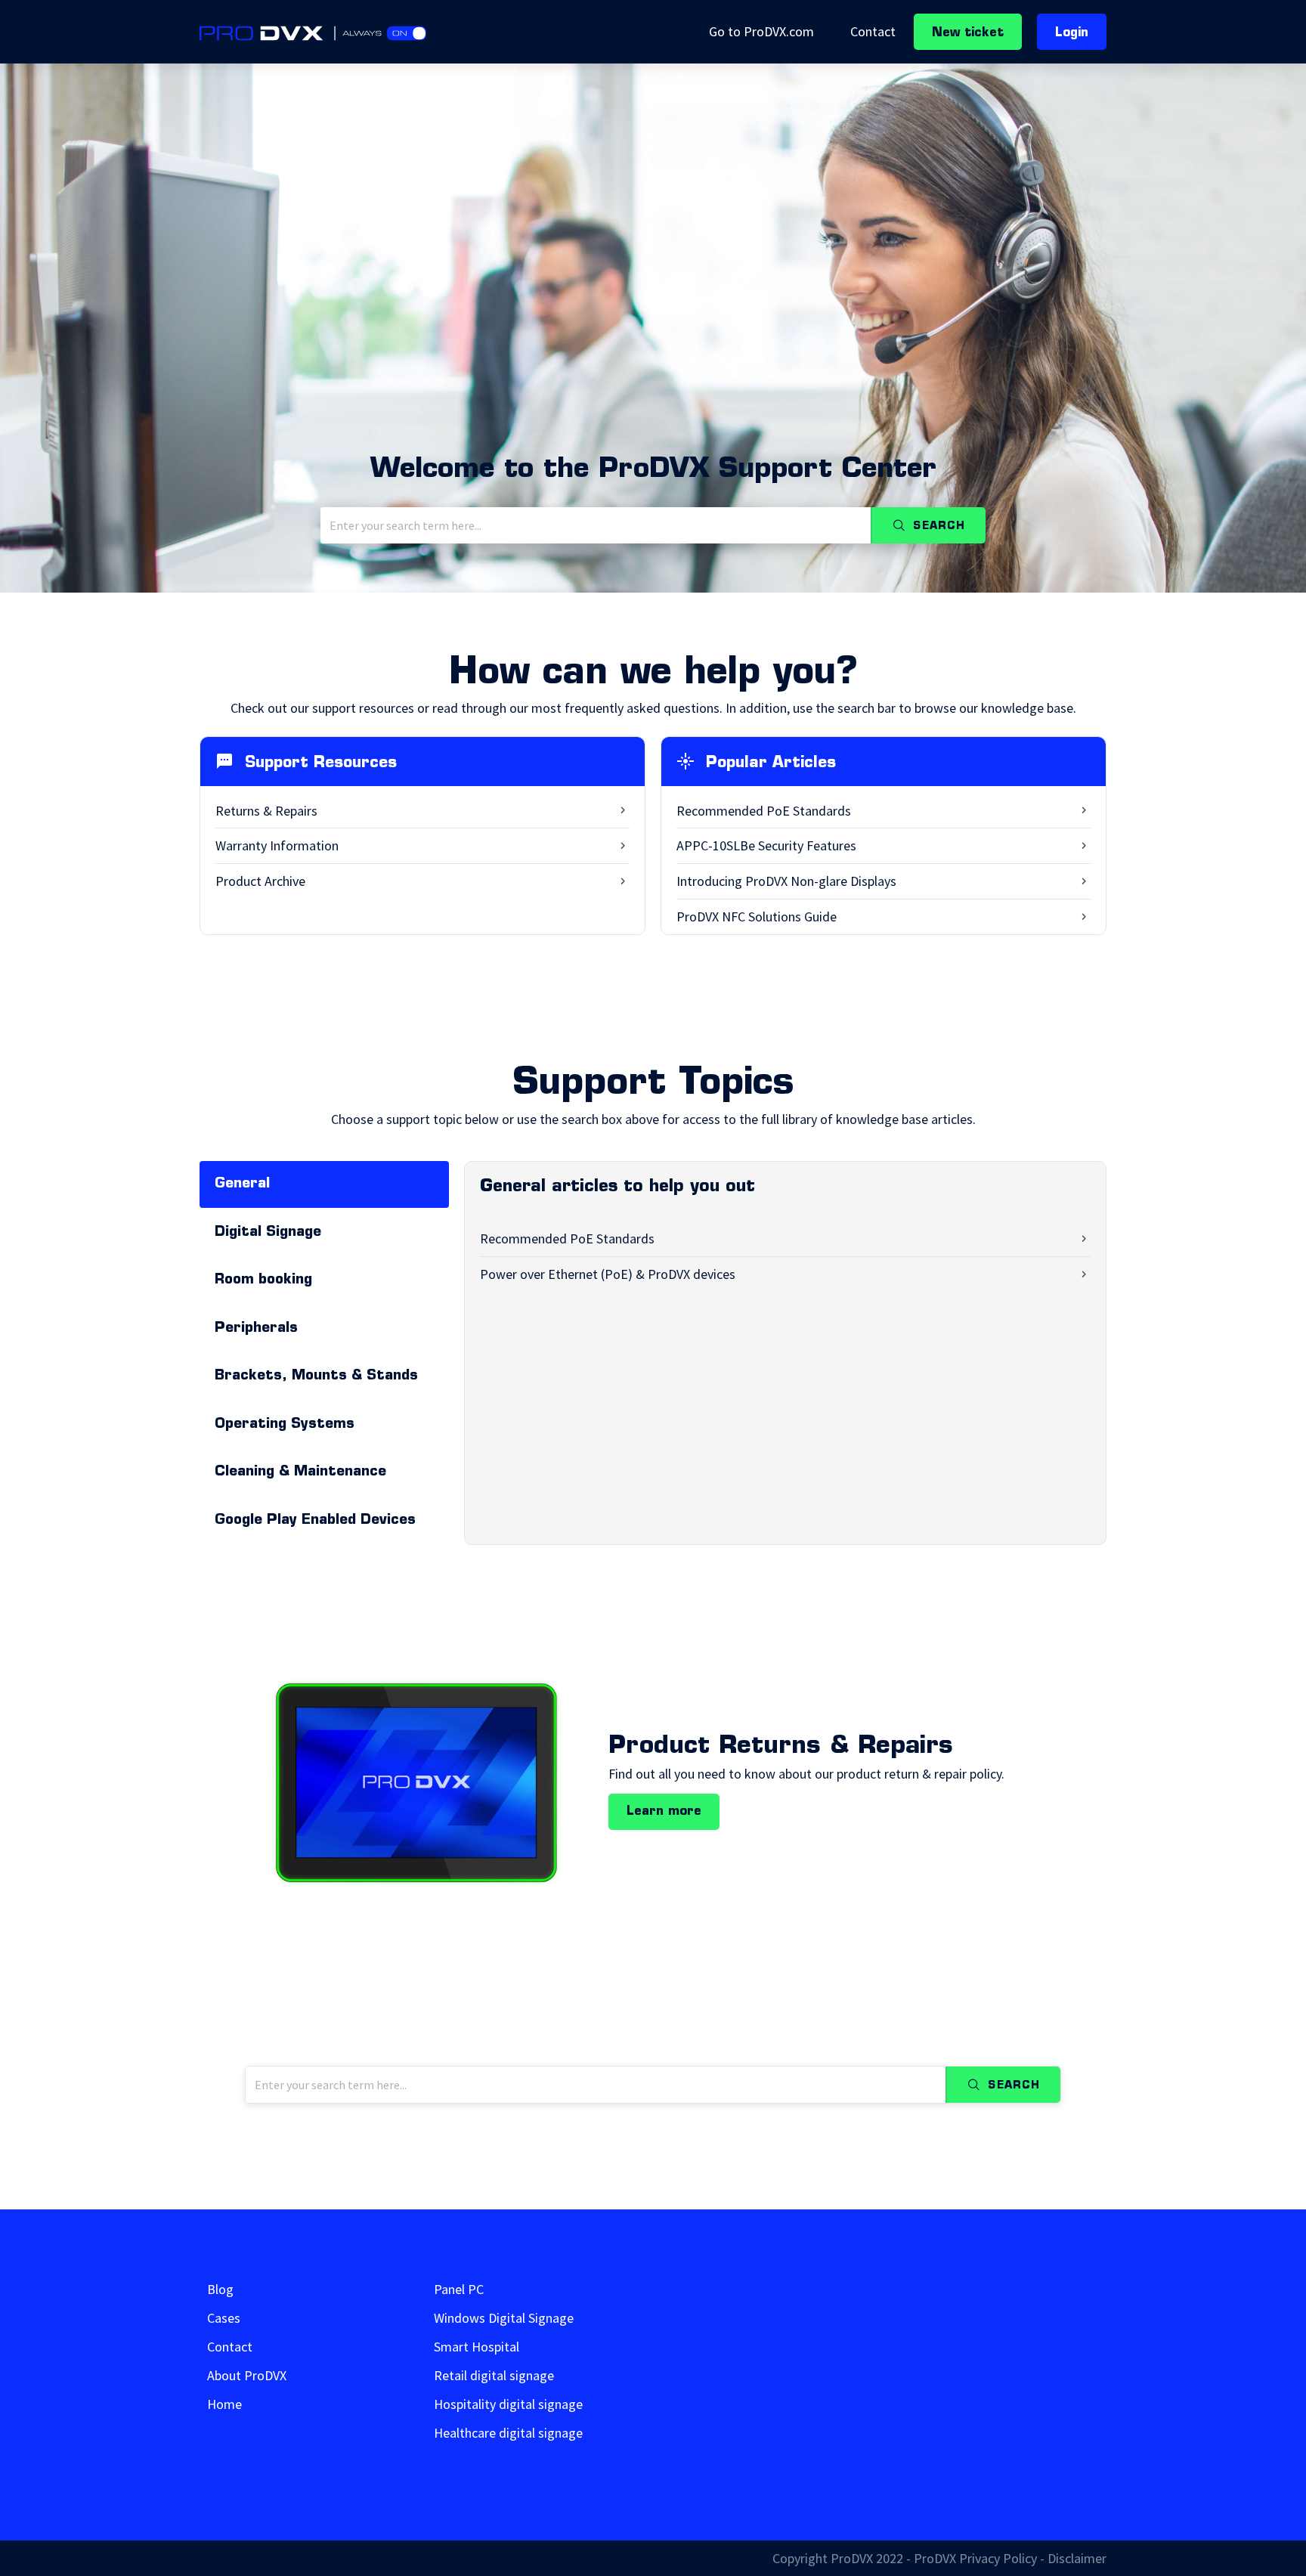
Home (224, 2404)
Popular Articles (771, 763)
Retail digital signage (494, 2376)
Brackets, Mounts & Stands (316, 1376)
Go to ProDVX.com (761, 31)
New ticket (968, 33)
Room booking (263, 1280)
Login (1072, 33)
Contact (873, 31)
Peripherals (256, 1328)
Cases (224, 2318)
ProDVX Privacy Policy (975, 2558)
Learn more (664, 1812)
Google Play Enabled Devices (315, 1520)
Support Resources (321, 763)
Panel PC (459, 2290)
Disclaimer (1077, 2558)
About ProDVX (247, 2376)
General (242, 1184)
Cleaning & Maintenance (300, 1472)
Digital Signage (268, 1232)
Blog (220, 2290)
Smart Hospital (477, 2347)
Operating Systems (285, 1424)
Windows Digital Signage (504, 2318)
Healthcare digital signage (508, 2433)
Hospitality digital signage (508, 2404)
